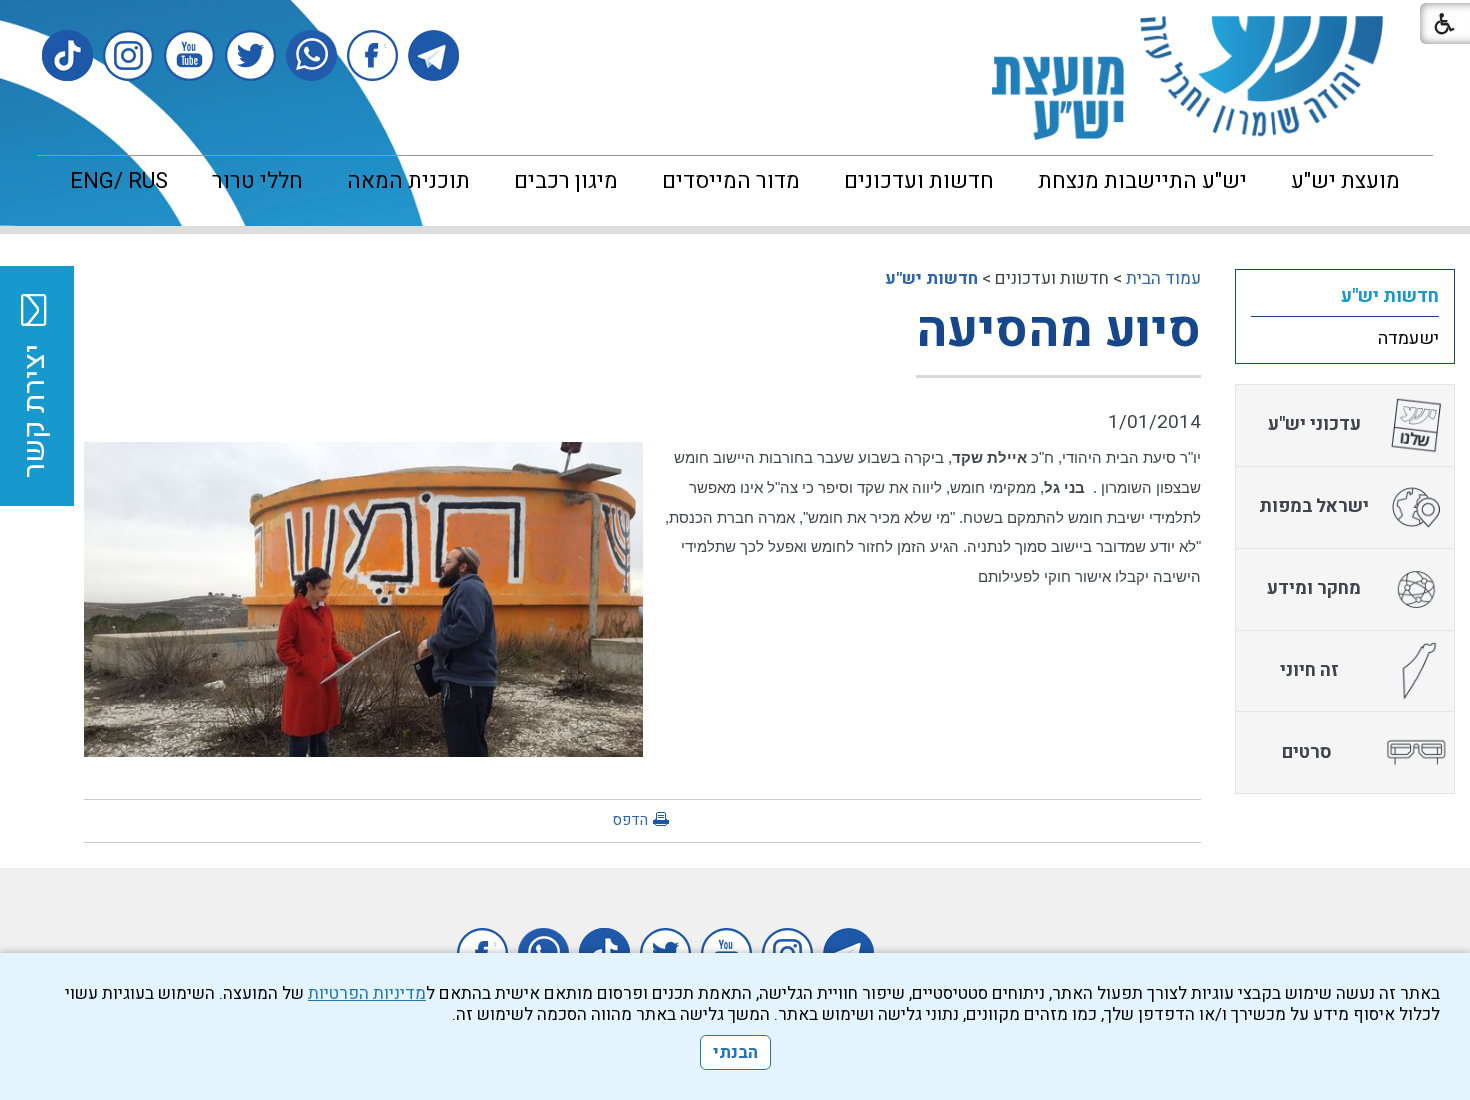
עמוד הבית (1163, 278)
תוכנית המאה (408, 181)
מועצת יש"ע (1345, 181)
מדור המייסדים (731, 181)
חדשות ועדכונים (919, 181)
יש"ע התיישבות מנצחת (1142, 181)
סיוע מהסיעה (1058, 330)
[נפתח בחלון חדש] (433, 55)
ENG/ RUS (119, 181)
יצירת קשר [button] (35, 411)
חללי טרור (257, 181)
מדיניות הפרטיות (367, 993)
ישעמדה (1408, 338)
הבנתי (735, 1052)
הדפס (630, 820)
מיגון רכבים (566, 181)
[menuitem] (1345, 181)
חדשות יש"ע (931, 278)
